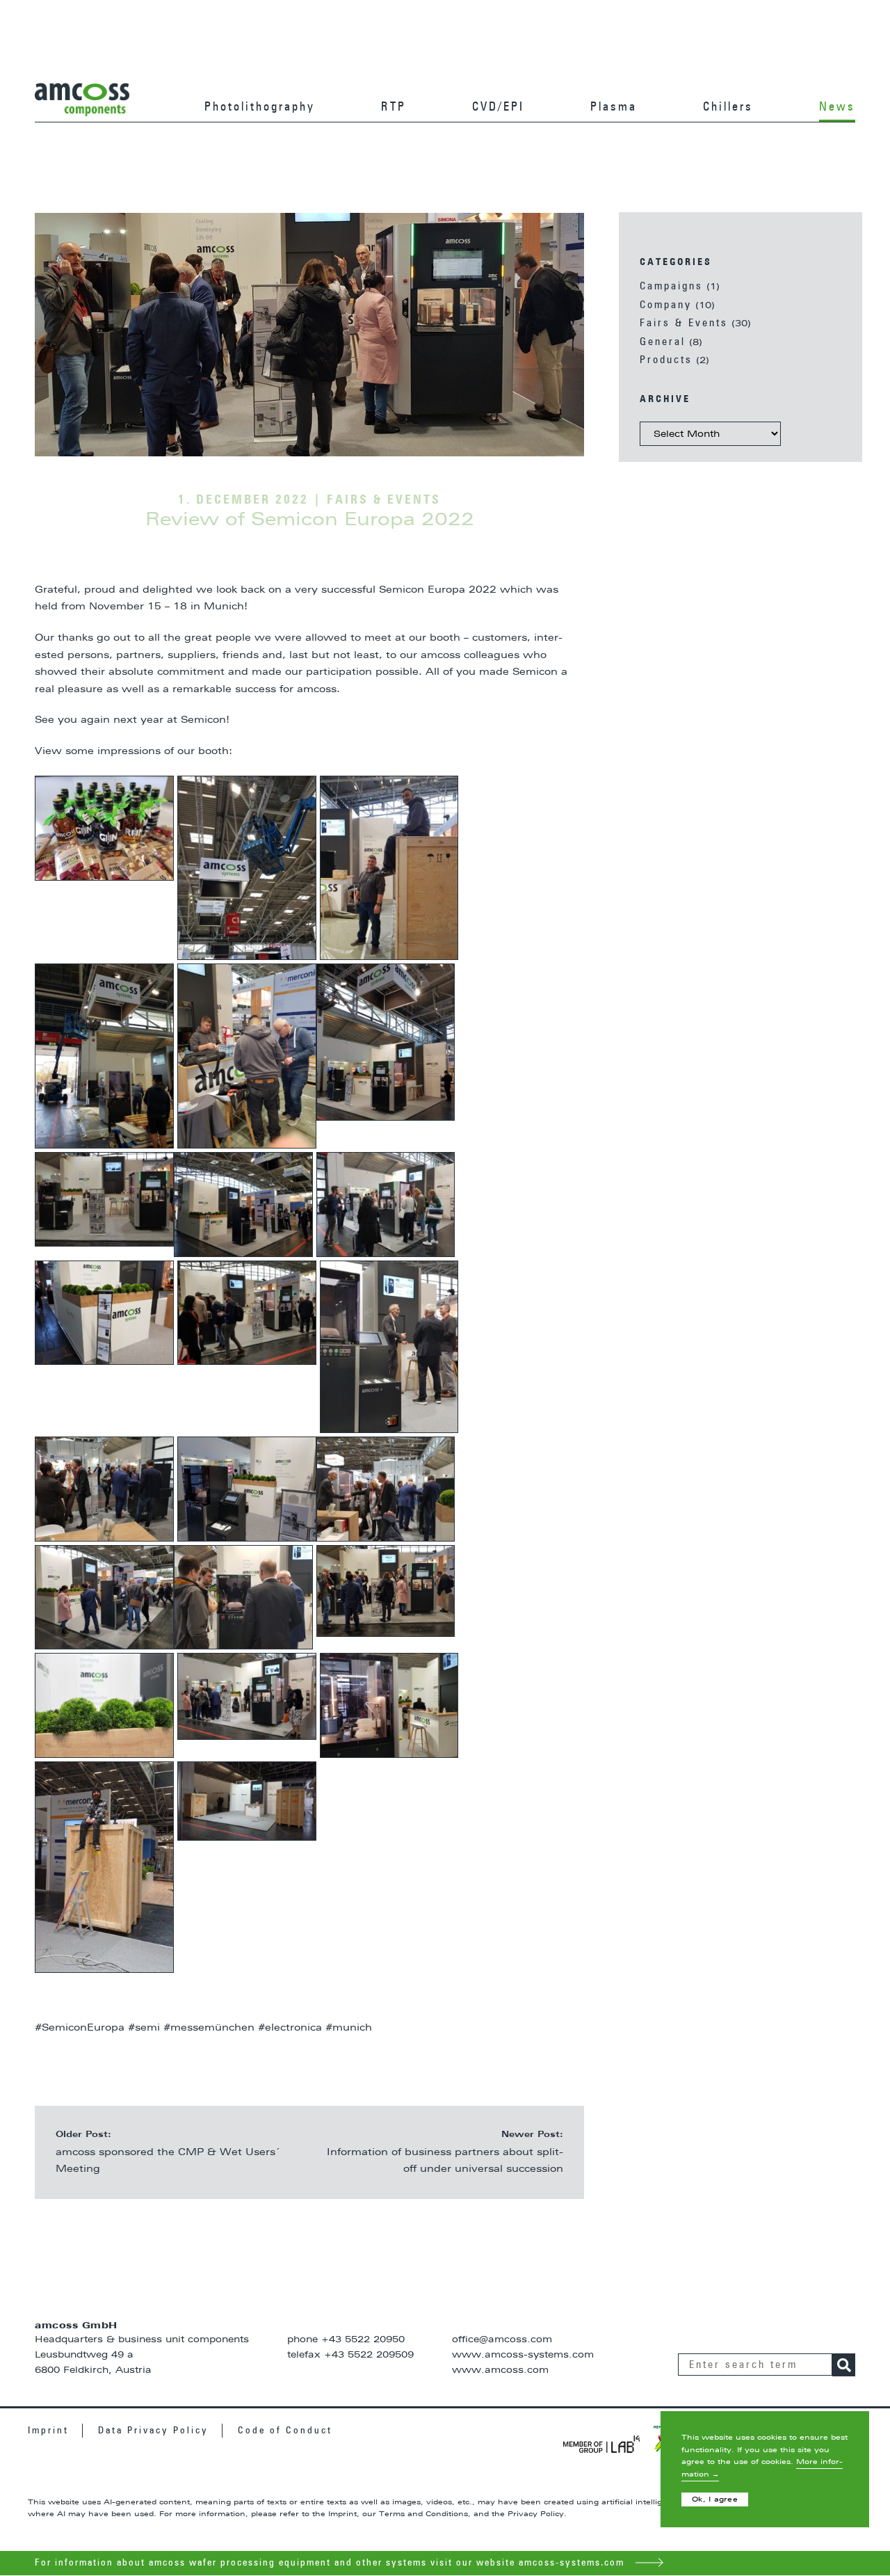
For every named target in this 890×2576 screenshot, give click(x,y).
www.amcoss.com (500, 2370)
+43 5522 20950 (363, 2340)
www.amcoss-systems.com (523, 2355)
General (663, 342)
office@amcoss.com (502, 2340)
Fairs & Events (684, 323)
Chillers (728, 107)
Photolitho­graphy (260, 107)
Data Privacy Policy (153, 2431)
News (837, 107)
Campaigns (671, 286)
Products (666, 360)
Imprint (48, 2431)
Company (666, 305)
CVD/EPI (498, 107)
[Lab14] (601, 2444)
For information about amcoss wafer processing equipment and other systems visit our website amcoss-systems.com (331, 2563)
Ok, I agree (715, 2499)
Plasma (614, 107)
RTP (394, 107)
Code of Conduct (285, 2431)
